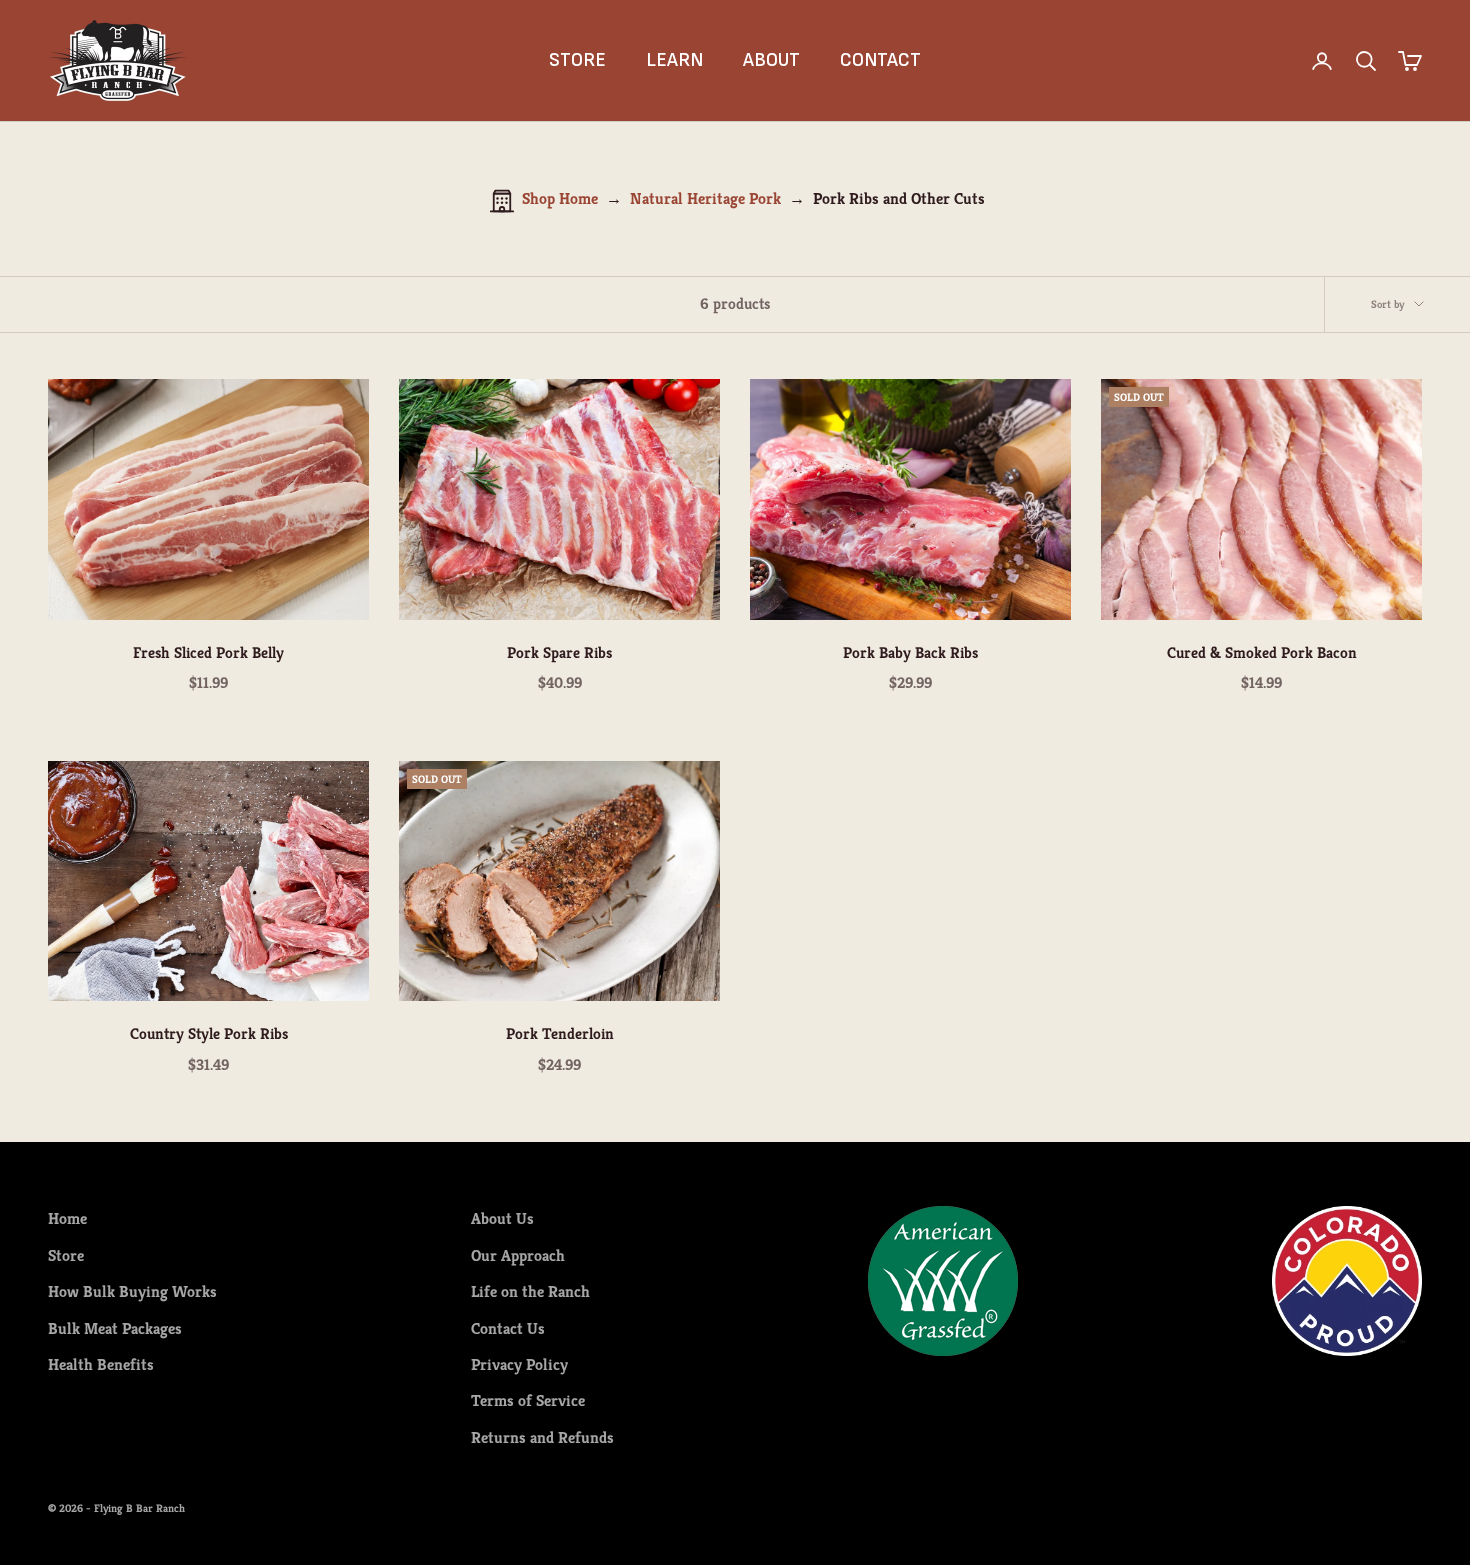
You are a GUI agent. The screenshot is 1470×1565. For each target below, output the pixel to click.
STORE (577, 60)
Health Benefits (101, 1364)
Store (66, 1255)
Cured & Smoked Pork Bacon (1262, 652)
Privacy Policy (519, 1364)
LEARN (674, 60)
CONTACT (880, 60)
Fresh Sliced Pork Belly (208, 652)
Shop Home (560, 198)
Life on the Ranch (530, 1291)
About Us (502, 1218)
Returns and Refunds (542, 1437)
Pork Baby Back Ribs (910, 652)
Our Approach (518, 1255)
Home (67, 1218)
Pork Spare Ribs (559, 652)
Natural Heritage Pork (705, 198)
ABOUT (771, 60)
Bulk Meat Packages (115, 1328)
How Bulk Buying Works (132, 1291)
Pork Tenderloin (560, 1033)
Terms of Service (528, 1400)
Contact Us (508, 1328)
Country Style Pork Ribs (209, 1033)
